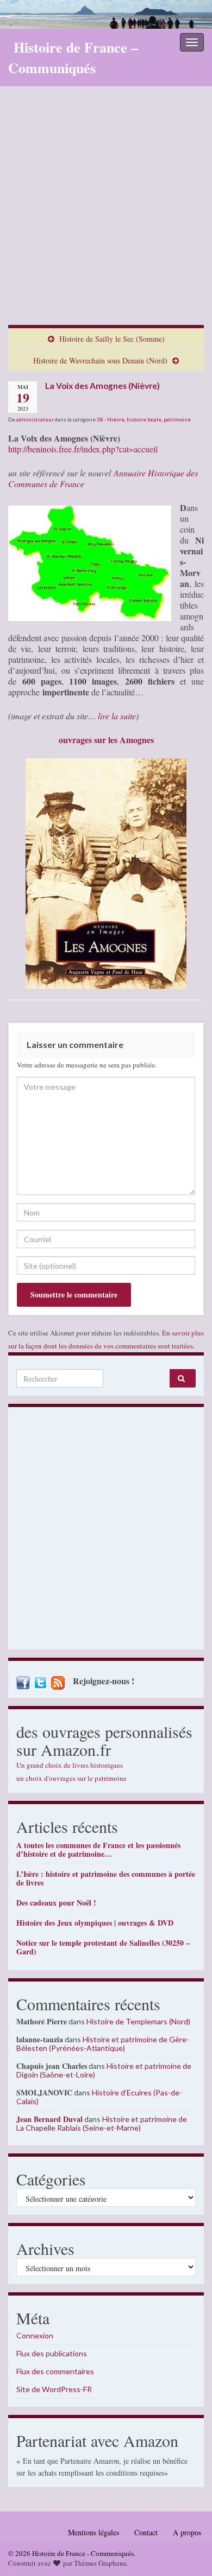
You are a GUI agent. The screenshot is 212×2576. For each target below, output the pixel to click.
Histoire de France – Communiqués (73, 57)
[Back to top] (188, 2552)
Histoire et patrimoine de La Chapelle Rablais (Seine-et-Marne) (102, 2123)
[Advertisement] (106, 214)
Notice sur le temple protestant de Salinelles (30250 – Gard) (103, 1947)
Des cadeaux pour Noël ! (56, 1903)
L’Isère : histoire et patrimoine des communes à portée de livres (106, 1878)
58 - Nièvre (111, 419)
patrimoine (177, 419)
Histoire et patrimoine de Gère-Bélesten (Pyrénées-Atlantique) (103, 2044)
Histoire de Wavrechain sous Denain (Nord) (100, 360)
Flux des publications (52, 2353)
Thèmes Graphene (100, 2563)
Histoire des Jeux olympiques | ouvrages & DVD (95, 1923)
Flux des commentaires (55, 2371)
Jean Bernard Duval (49, 2119)
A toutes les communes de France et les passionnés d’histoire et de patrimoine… (98, 1849)
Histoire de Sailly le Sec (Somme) (112, 339)
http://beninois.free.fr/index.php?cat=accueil (83, 449)
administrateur (35, 419)
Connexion (35, 2335)
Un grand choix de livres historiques (70, 1765)
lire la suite (116, 716)
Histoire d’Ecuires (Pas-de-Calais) (99, 2097)
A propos (187, 2532)
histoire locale (144, 419)
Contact (146, 2532)
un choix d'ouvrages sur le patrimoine (71, 1778)
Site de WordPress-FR (54, 2389)
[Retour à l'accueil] (106, 14)
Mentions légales (93, 2532)
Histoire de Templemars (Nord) (138, 2021)
